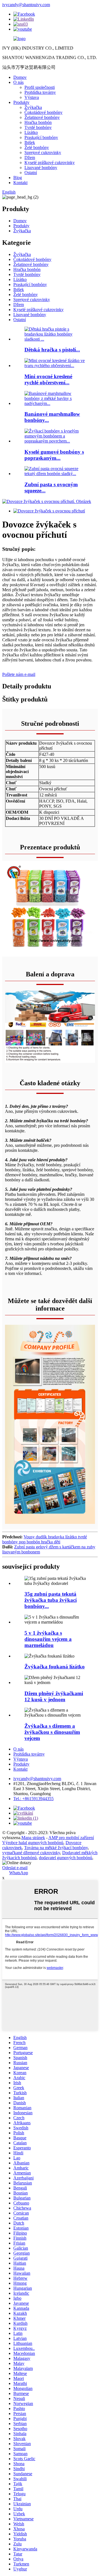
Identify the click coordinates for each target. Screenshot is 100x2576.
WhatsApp (19, 1873)
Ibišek (30, 142)
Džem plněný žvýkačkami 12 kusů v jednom (54, 1696)
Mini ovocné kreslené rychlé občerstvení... (48, 379)
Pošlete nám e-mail (19, 674)
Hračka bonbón (38, 122)
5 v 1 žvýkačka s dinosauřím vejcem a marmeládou (48, 1639)
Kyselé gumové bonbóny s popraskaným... (54, 455)
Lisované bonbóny (41, 168)
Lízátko (31, 132)
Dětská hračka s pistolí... (52, 350)
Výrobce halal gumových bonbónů (33, 1843)
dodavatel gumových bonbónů (66, 1858)
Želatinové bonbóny (42, 117)
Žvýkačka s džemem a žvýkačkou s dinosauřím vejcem (52, 1732)
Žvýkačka (33, 107)
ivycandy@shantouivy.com (26, 5)
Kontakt (20, 183)
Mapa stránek (33, 1838)
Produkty (21, 102)
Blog (18, 178)
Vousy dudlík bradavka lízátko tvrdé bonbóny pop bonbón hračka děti (45, 1539)
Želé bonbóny (37, 147)
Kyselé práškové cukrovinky (50, 162)
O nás (18, 82)
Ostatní (31, 173)
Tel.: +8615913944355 (33, 1799)
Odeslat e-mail (15, 1868)
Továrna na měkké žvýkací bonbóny (56, 1848)
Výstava (32, 97)
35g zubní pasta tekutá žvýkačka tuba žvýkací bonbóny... (51, 1600)
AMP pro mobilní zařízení (71, 1838)
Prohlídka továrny (40, 92)
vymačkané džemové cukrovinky (31, 1853)
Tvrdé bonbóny (38, 127)
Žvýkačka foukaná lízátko (55, 1667)
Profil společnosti (40, 87)
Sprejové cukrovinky (43, 152)
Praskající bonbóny (41, 137)
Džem (30, 157)
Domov (20, 77)
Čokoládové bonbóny (43, 112)
